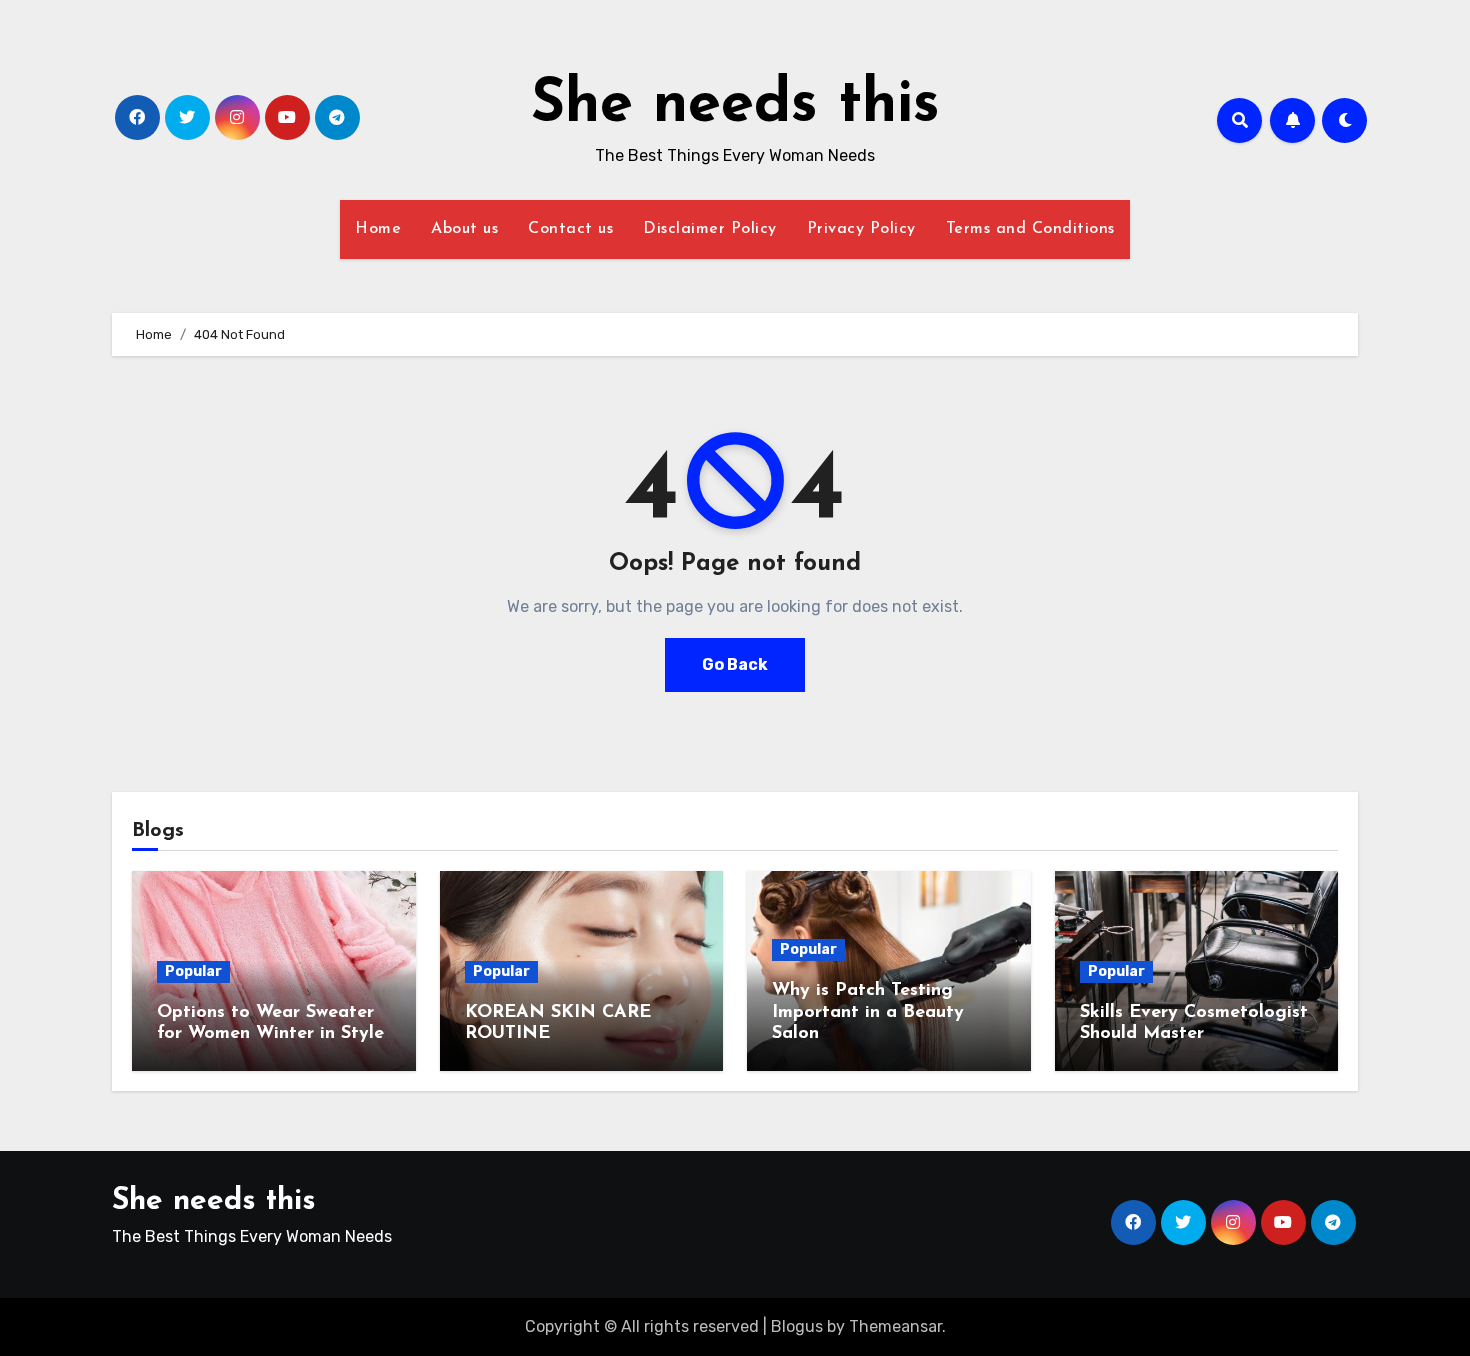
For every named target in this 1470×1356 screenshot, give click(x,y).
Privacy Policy (861, 229)
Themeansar (895, 1326)
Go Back (735, 664)
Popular (193, 971)
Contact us (570, 229)
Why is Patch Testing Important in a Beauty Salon (868, 1012)
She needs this (735, 106)
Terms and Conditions (1030, 229)
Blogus (797, 1326)
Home (378, 229)
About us (464, 229)
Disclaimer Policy (710, 229)
